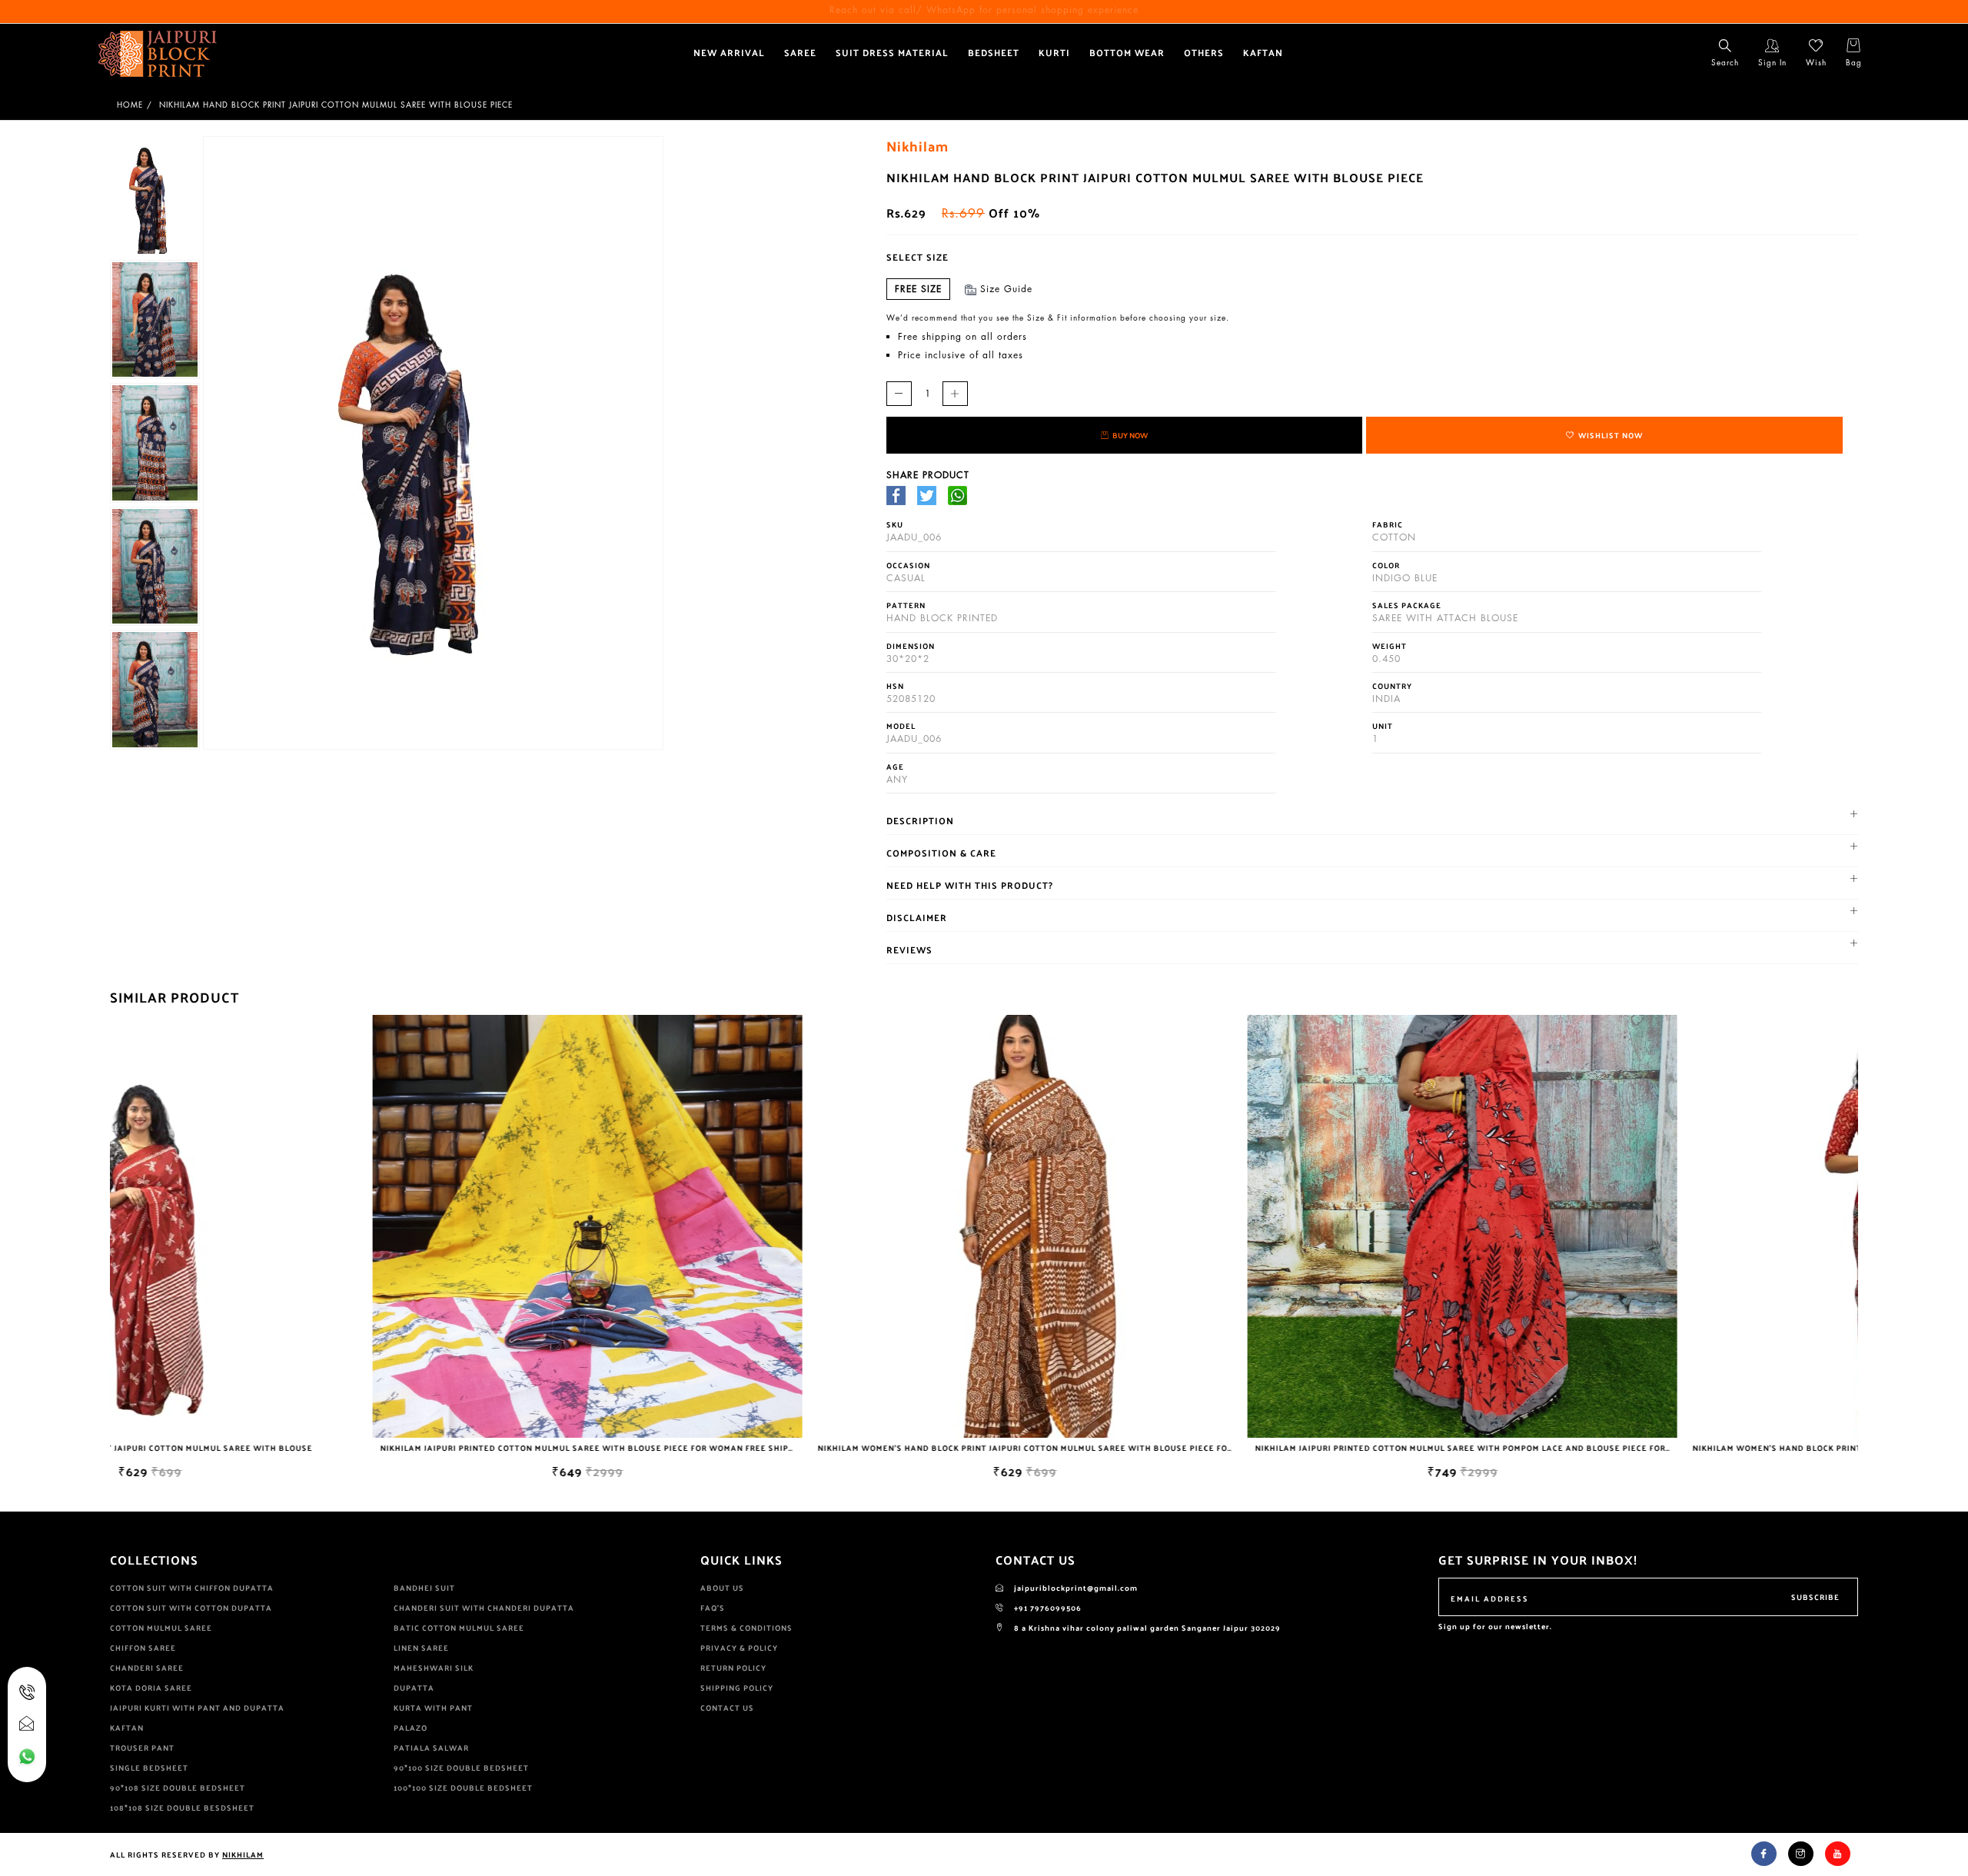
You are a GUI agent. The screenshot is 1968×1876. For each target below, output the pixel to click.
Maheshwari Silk (434, 1668)
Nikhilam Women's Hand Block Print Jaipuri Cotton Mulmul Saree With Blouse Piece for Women (784, 1448)
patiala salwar (431, 1748)
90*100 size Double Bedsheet (461, 1768)
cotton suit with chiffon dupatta (192, 1588)
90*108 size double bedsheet (178, 1788)
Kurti (1054, 52)
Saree (800, 52)
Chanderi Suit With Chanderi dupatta (484, 1608)
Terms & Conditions (746, 1628)
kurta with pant (433, 1708)
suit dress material (892, 52)
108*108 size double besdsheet (182, 1808)
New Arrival (729, 52)
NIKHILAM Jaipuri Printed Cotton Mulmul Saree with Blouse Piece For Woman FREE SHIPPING (336, 1448)
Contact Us (727, 1708)
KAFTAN (1263, 52)
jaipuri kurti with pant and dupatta (197, 1708)
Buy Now (1130, 435)
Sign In (1772, 62)
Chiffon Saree (143, 1648)
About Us (722, 1588)
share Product (928, 475)
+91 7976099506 (1047, 1608)
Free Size (918, 289)
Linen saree (421, 1648)
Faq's (713, 1608)
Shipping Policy (737, 1688)
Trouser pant (142, 1748)
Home (130, 105)
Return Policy (733, 1668)
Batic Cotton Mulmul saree (459, 1628)
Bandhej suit (424, 1588)
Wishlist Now (1611, 435)
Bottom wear (1127, 52)
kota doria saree (151, 1688)
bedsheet (994, 52)
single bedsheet (149, 1768)
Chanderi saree (147, 1668)
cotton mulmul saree (161, 1628)
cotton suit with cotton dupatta (191, 1608)
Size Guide (1006, 289)
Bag (1854, 62)
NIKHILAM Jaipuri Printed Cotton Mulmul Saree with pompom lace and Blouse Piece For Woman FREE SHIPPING (1253, 1448)
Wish (1816, 62)
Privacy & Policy (739, 1648)
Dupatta (414, 1688)
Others (1204, 52)
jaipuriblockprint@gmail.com (1075, 1588)
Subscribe (1815, 1597)
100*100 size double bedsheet (463, 1788)
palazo (411, 1728)
